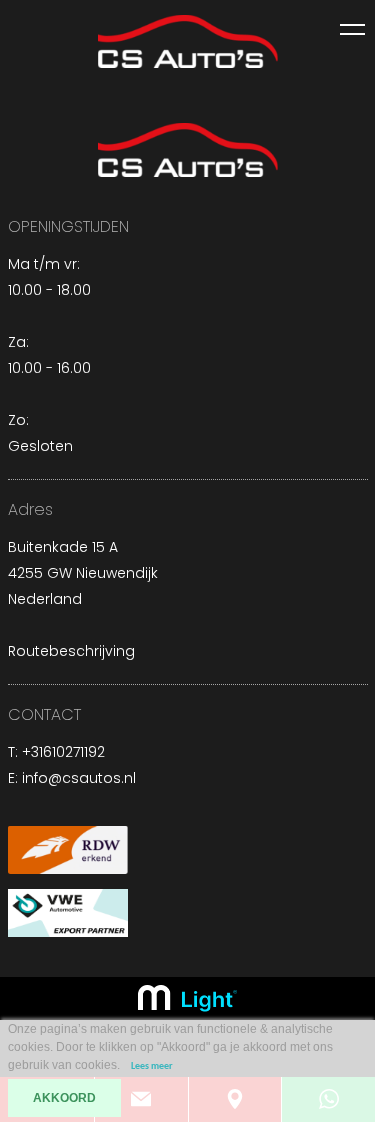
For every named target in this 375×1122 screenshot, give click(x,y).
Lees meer (152, 1066)
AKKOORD (64, 1098)
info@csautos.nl (79, 778)
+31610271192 (63, 752)
